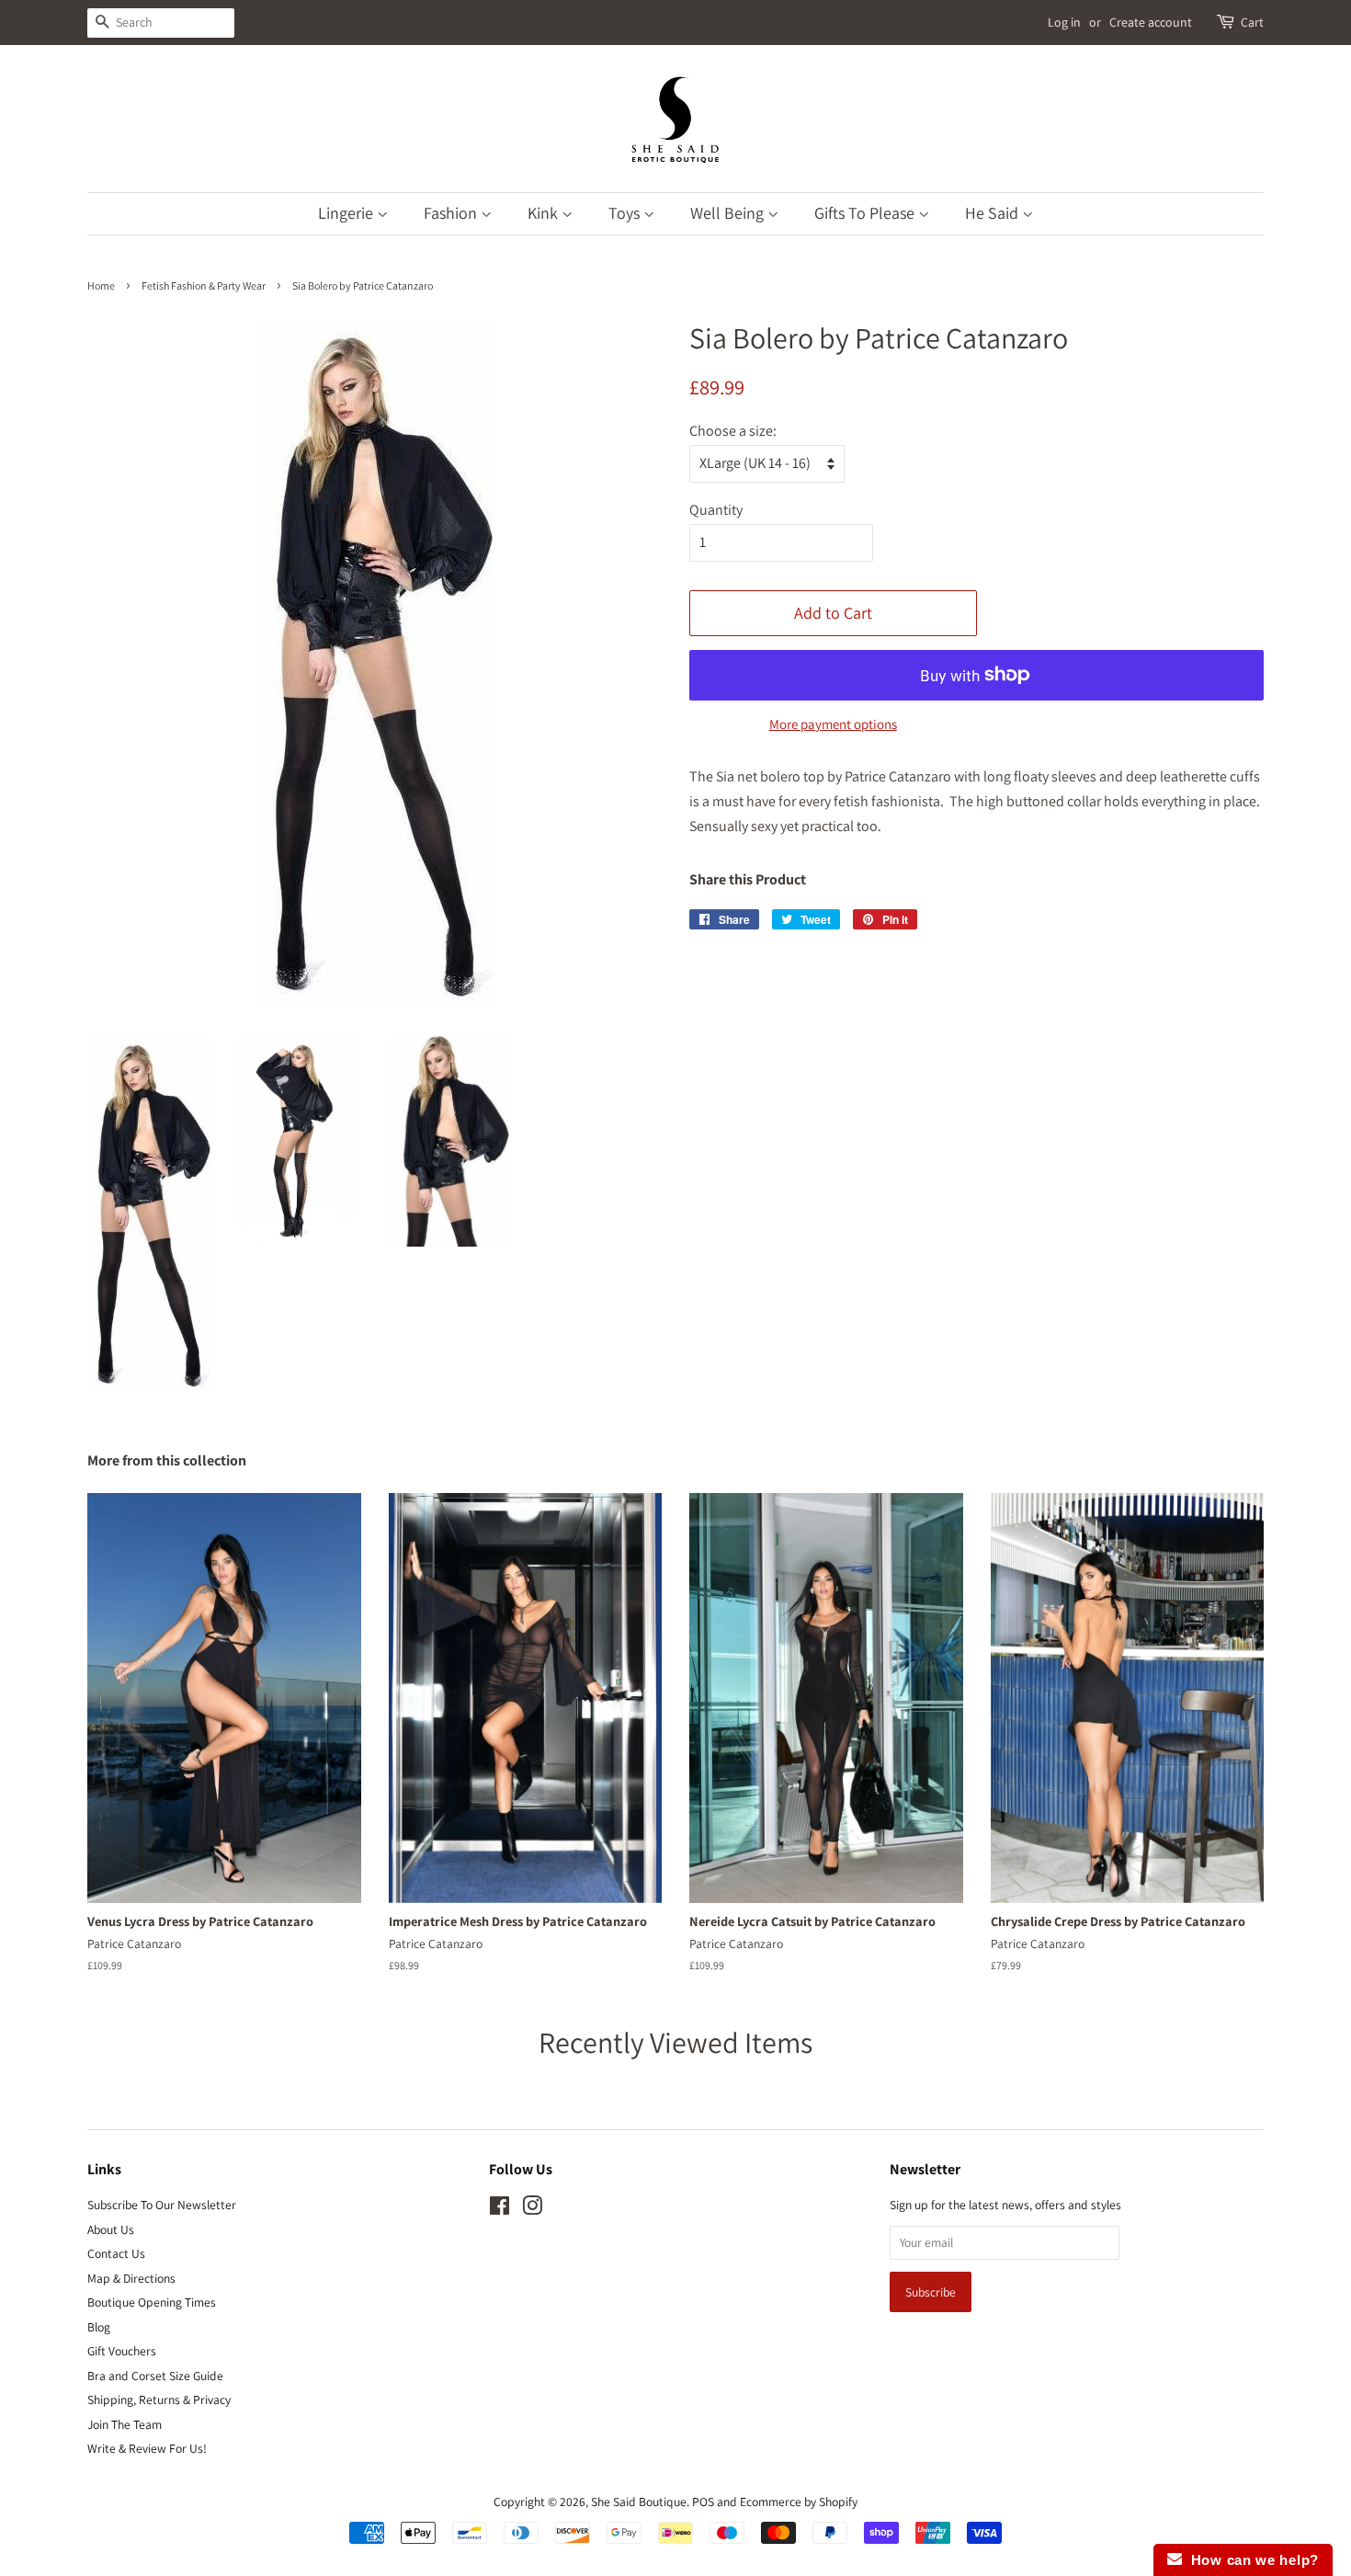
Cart (1252, 22)
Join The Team (125, 2424)
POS (703, 2502)
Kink (545, 213)
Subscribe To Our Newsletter (162, 2205)
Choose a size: (733, 431)
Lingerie (347, 213)
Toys (626, 213)
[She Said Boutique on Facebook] (500, 2209)
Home (101, 285)
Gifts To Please (866, 213)
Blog (99, 2327)
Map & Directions (131, 2278)
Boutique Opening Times (152, 2302)
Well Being (729, 213)
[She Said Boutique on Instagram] (532, 2209)
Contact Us (116, 2253)
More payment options (833, 724)
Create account (1151, 22)
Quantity (716, 510)
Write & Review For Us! (147, 2448)
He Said (993, 213)
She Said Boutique (639, 2502)
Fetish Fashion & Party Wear (204, 285)
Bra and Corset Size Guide (155, 2376)
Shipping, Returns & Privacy (159, 2399)
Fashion (452, 213)
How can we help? (1250, 2560)
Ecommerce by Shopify (799, 2502)
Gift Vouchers (122, 2351)
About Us (111, 2229)
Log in (1064, 22)
